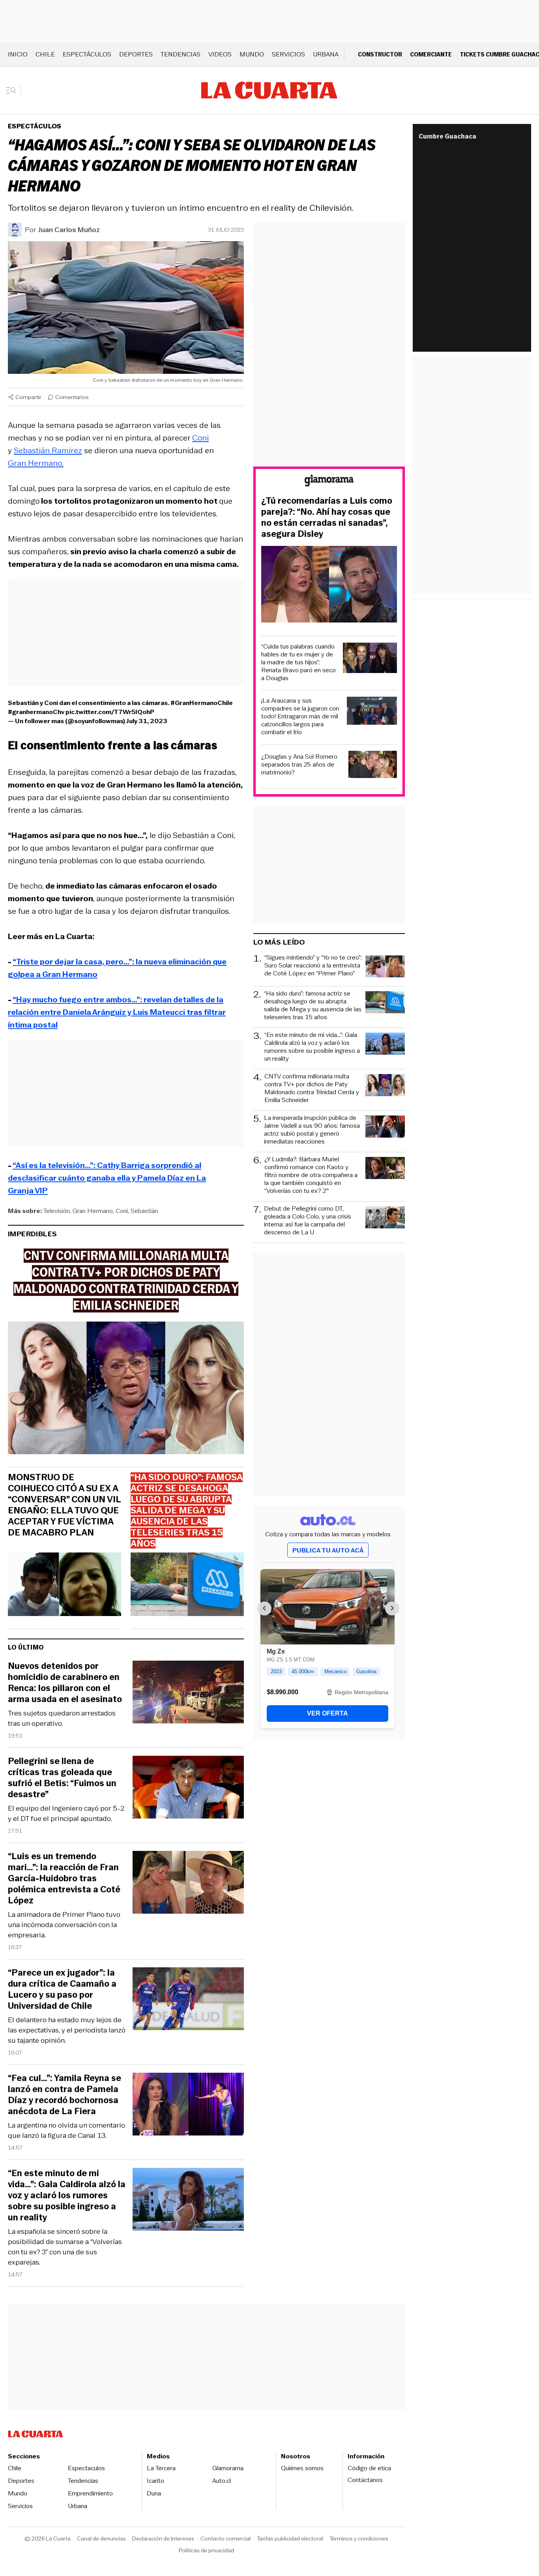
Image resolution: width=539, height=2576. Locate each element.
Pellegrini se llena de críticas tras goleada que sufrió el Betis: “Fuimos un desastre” (62, 1778)
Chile (45, 54)
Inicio (18, 54)
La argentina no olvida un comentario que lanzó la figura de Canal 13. (66, 2130)
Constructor (380, 54)
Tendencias (181, 54)
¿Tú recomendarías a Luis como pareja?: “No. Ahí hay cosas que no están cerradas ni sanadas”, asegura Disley (327, 517)
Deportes (136, 54)
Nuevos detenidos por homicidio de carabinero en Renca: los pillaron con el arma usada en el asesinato (65, 1683)
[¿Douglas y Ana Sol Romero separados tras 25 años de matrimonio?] (373, 766)
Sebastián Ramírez (48, 450)
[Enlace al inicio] (329, 482)
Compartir (28, 397)
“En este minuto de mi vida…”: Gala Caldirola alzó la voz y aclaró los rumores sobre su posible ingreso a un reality (67, 2195)
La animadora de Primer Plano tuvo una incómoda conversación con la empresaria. (64, 1925)
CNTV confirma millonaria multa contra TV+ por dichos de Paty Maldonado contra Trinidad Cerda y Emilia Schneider (312, 1088)
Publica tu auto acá (328, 1550)
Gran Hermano (93, 1211)
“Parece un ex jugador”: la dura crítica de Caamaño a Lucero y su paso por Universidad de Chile (62, 1989)
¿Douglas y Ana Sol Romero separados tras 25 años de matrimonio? (299, 765)
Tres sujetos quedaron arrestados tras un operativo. (62, 1718)
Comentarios (72, 397)
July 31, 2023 (147, 721)
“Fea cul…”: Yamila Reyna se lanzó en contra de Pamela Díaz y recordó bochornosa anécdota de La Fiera (65, 2095)
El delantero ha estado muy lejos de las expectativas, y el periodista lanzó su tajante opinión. (67, 2030)
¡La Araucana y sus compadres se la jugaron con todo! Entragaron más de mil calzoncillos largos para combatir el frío (300, 716)
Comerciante (431, 54)
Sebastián (144, 1211)
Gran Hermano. (36, 463)
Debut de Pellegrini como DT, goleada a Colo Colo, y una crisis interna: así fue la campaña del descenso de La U (308, 1221)
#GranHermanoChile (202, 703)
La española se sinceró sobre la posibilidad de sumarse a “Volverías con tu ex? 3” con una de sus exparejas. (65, 2247)
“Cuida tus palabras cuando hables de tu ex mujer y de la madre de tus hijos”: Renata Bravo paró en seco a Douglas (299, 662)
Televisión (57, 1211)
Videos (220, 54)
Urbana (326, 54)
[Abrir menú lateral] (14, 90)
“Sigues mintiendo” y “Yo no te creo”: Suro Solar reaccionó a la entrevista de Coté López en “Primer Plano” (313, 966)
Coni (200, 438)
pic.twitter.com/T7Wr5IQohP (110, 712)
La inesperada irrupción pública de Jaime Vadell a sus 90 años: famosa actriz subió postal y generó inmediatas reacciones (312, 1130)
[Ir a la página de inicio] (269, 90)
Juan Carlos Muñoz (69, 230)
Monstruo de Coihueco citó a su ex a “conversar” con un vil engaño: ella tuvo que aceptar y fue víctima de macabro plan (64, 1505)
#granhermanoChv (36, 712)
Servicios (288, 54)
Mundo (252, 54)
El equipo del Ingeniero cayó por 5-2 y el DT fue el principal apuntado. (66, 1813)
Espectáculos (87, 54)
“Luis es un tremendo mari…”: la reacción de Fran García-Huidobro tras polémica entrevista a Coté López (64, 1879)
